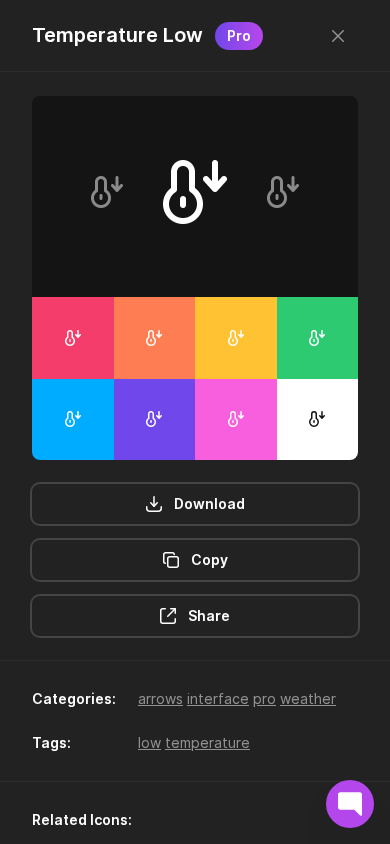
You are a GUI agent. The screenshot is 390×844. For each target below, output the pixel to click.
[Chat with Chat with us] (350, 804)
